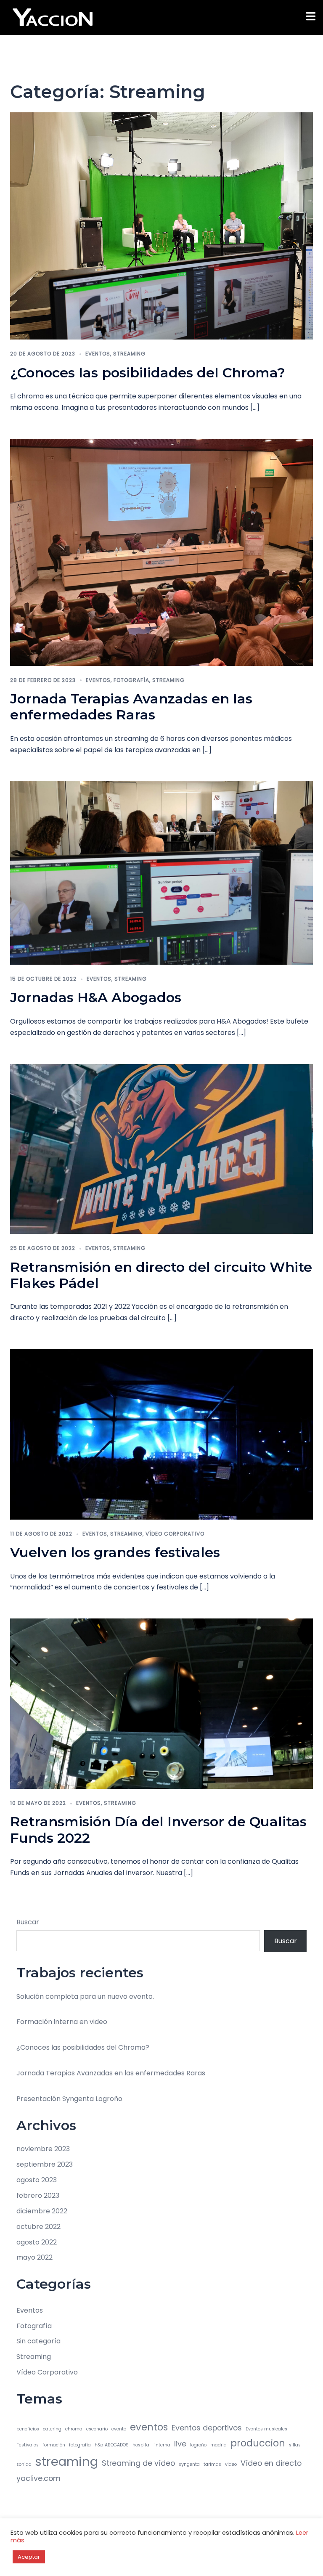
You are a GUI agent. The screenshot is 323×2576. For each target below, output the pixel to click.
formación (54, 2445)
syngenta (189, 2464)
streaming (66, 2461)
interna (162, 2445)
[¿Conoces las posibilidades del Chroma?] (161, 226)
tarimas (212, 2464)
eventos (149, 2427)
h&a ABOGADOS (112, 2445)
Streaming (129, 354)
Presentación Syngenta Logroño (69, 2099)
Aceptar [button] (29, 2557)
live (180, 2444)
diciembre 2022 (42, 2211)
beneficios (28, 2429)
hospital (142, 2445)
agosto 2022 (37, 2242)
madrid (218, 2445)
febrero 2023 (38, 2195)
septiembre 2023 (45, 2164)
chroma (74, 2429)
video (231, 2464)
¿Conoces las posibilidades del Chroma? (148, 373)
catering (52, 2429)
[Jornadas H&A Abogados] (161, 872)
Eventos (98, 354)
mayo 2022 (34, 2257)
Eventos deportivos (207, 2428)
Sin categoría (38, 2341)
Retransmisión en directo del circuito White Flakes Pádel (161, 1275)
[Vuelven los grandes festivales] (161, 1434)
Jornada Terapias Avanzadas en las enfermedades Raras (131, 707)
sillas (295, 2445)
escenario (97, 2429)
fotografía (80, 2445)
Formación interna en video (62, 2022)
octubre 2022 (38, 2227)
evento (119, 2429)
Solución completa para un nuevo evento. (85, 1996)
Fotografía (131, 680)
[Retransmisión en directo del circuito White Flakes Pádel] (161, 1148)
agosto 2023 (37, 2180)
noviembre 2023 (43, 2149)
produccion (258, 2443)
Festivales (28, 2445)
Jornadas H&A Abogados (96, 997)
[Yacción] (53, 17)
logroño (198, 2445)
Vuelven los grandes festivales (115, 1552)
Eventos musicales (266, 2429)
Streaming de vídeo (138, 2463)
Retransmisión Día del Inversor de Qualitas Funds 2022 (158, 1829)
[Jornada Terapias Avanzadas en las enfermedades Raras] (161, 552)
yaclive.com (38, 2478)
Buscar (28, 1922)
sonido (24, 2464)
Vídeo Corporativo (175, 1534)
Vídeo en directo (271, 2463)
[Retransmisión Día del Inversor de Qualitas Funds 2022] (161, 1703)
